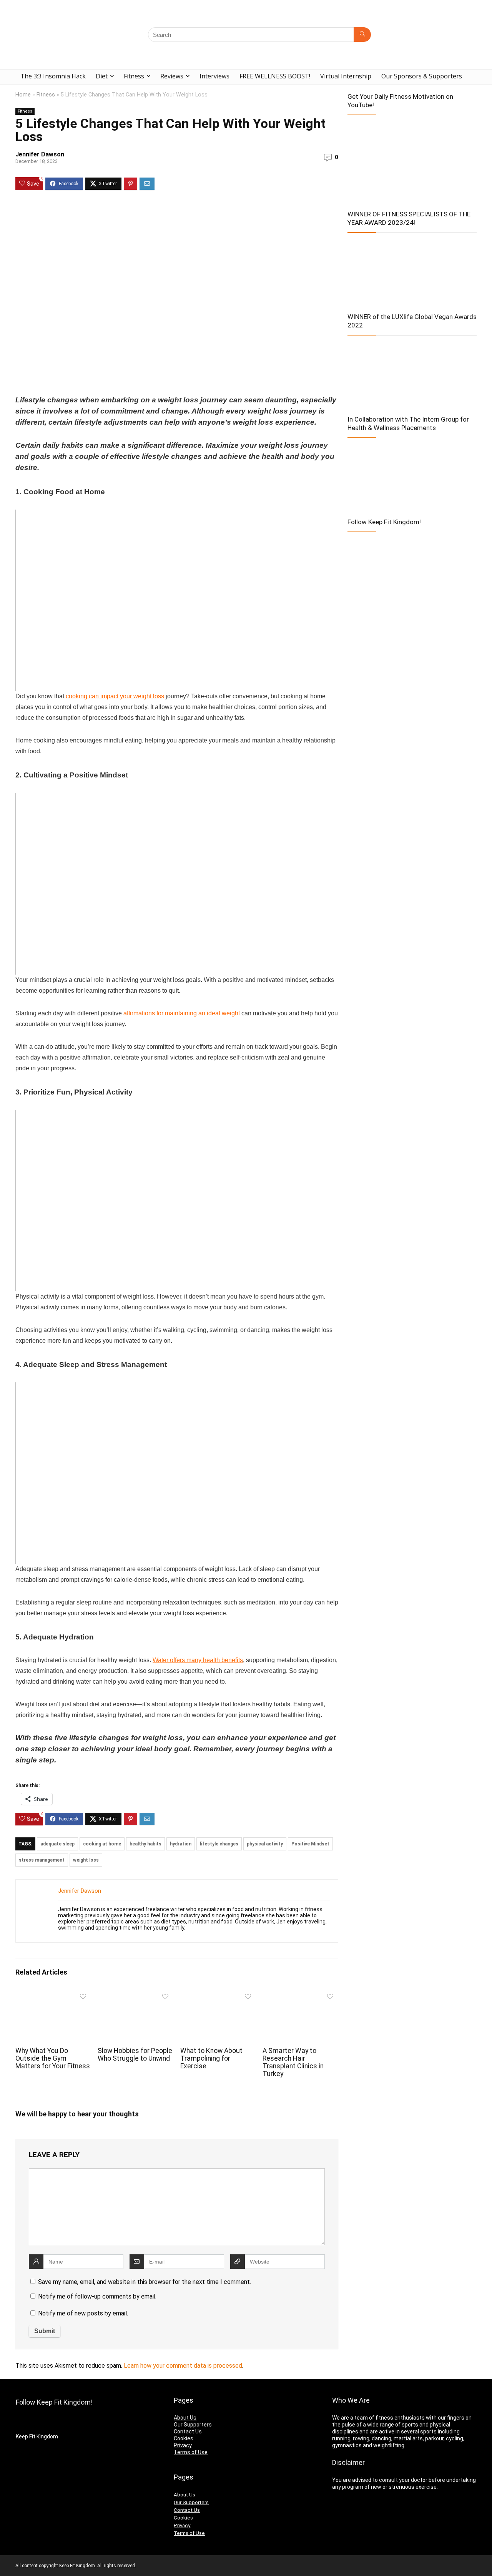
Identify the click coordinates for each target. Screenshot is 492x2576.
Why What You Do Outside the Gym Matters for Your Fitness (53, 2058)
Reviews (172, 76)
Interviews (214, 76)
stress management (42, 1860)
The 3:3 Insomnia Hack (53, 76)
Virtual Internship (346, 76)
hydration (181, 1844)
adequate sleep (57, 1844)
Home (23, 95)
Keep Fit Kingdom (37, 2436)
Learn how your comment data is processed (183, 2366)
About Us (185, 2418)
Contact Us (188, 2432)
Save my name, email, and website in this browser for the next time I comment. (145, 2282)
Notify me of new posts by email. (83, 2313)
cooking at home (102, 1844)
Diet (102, 76)
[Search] (362, 35)
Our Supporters (193, 2425)
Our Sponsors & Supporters (422, 76)
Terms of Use (191, 2452)
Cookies (184, 2438)
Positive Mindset (310, 1844)
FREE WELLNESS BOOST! (275, 76)
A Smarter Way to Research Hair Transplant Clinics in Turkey (293, 2062)
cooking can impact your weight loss (115, 696)
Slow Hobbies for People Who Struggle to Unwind (135, 2054)
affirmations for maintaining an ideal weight (182, 1013)
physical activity (265, 1844)
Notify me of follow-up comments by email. (97, 2296)
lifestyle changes (219, 1844)
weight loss (86, 1860)
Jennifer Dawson (40, 154)
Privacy (183, 2445)
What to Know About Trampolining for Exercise (211, 2058)
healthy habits (145, 1844)
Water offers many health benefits (198, 1660)
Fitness (134, 76)
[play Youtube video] (177, 600)
